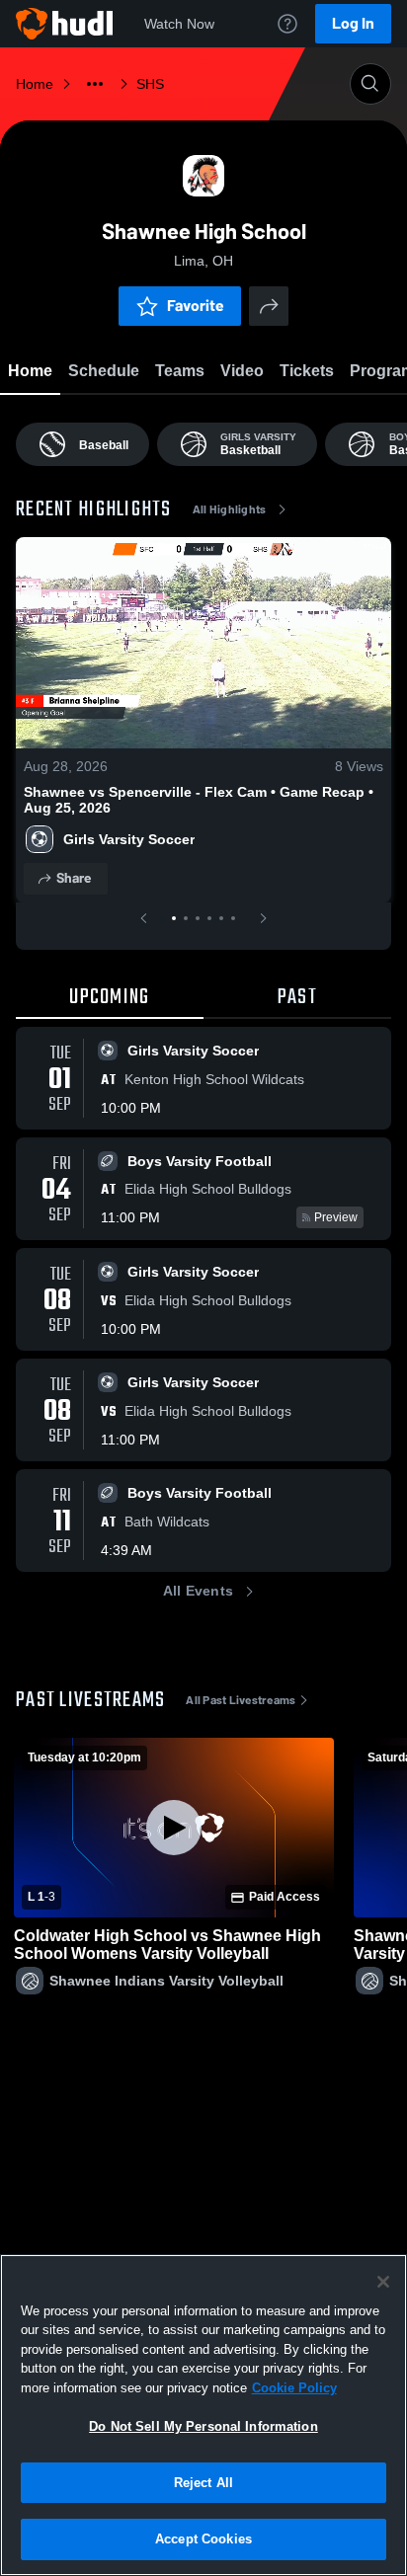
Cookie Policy (294, 2388)
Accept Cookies (203, 2539)
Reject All (203, 2483)
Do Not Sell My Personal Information (203, 2426)
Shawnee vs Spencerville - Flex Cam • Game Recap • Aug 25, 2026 (199, 800)
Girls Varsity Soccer (129, 839)
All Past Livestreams (241, 1700)
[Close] (383, 2282)
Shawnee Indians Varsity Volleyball (166, 1981)
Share (74, 878)
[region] (203, 2415)
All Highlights (230, 509)
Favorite (196, 306)
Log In (353, 23)
